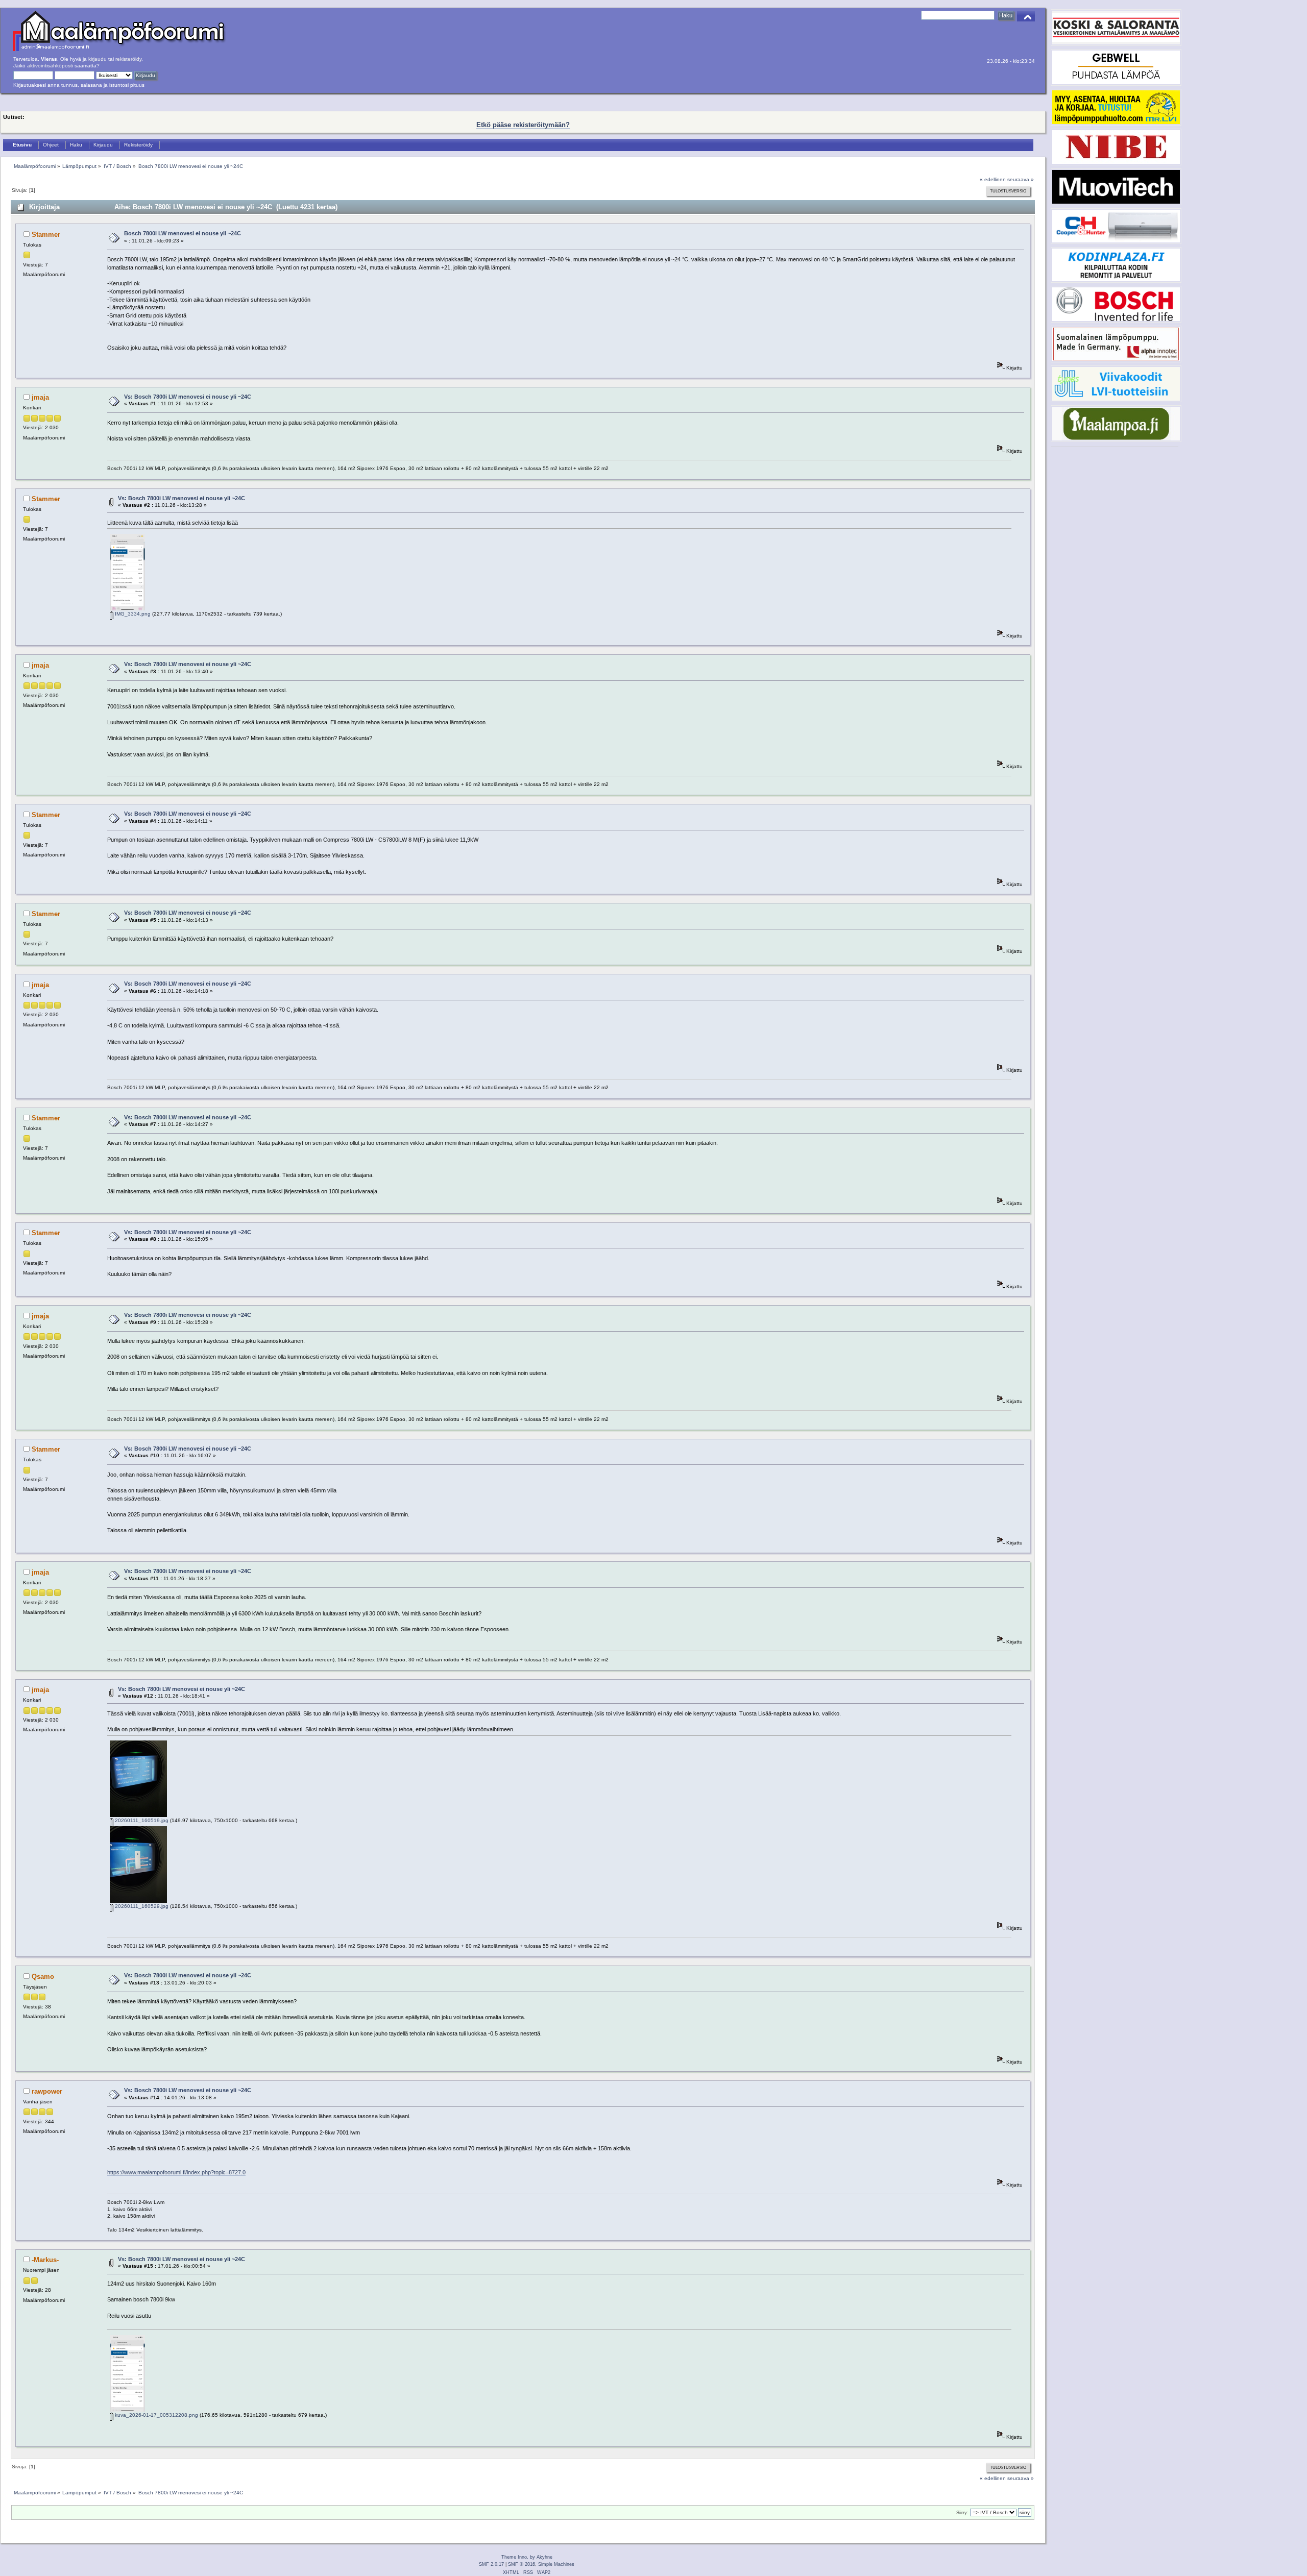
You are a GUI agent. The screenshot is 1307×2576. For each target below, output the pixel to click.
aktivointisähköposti (50, 66)
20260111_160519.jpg (141, 1820)
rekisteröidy (128, 59)
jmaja (40, 397)
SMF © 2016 (522, 2564)
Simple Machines (556, 2564)
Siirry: (962, 2513)
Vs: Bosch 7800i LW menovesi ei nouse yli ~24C (188, 397)
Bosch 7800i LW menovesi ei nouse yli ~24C (183, 233)
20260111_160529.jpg (141, 1906)
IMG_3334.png (132, 614)
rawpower (47, 2091)
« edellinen (993, 179)
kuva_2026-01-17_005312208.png (156, 2415)
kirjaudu (98, 59)
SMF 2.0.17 (491, 2564)
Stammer (46, 235)
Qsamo (43, 1977)
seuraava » (1021, 179)
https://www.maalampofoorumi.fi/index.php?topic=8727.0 (176, 2172)
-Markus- (45, 2260)
